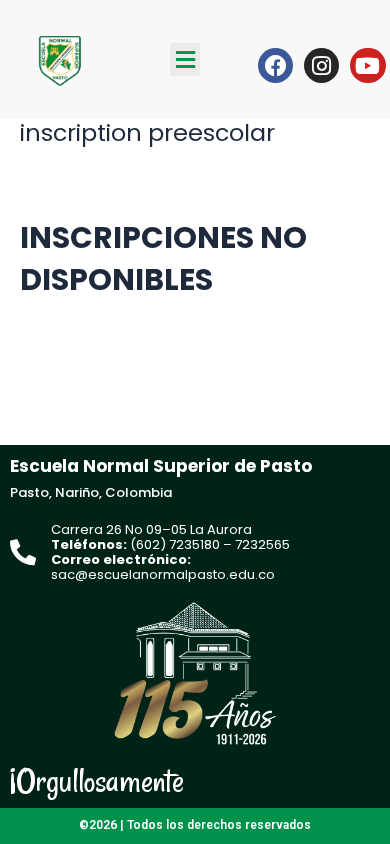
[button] (185, 59)
